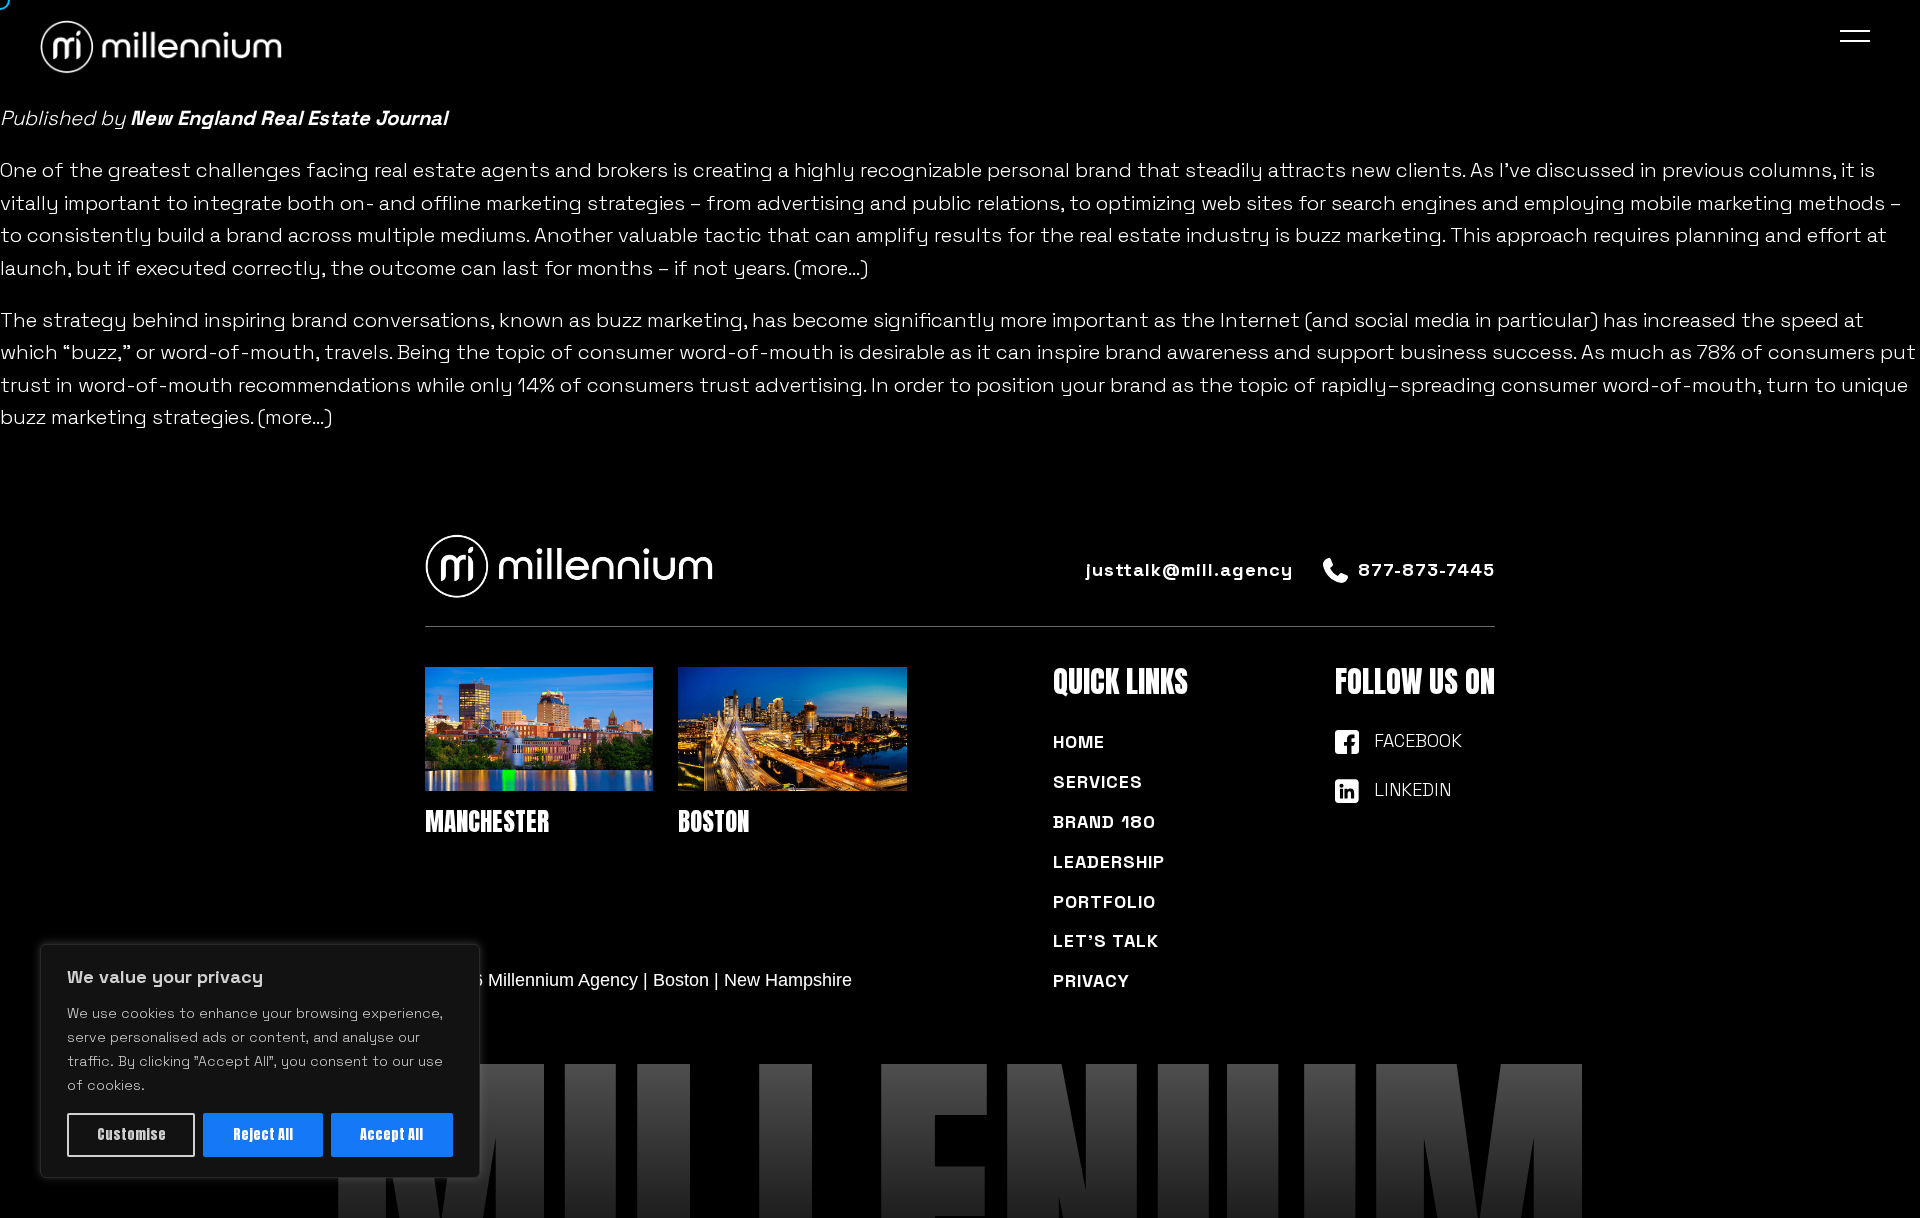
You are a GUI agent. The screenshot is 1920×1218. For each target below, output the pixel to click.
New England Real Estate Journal (288, 118)
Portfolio (1104, 901)
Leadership (1109, 861)
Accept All (391, 1134)
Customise (131, 1134)
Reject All (263, 1134)
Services (1098, 781)
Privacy (1091, 980)
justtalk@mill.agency (1189, 569)
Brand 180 (1104, 821)
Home (1079, 741)
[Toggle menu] (1860, 40)
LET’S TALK (1106, 940)
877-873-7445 (1426, 569)
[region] (260, 1061)
